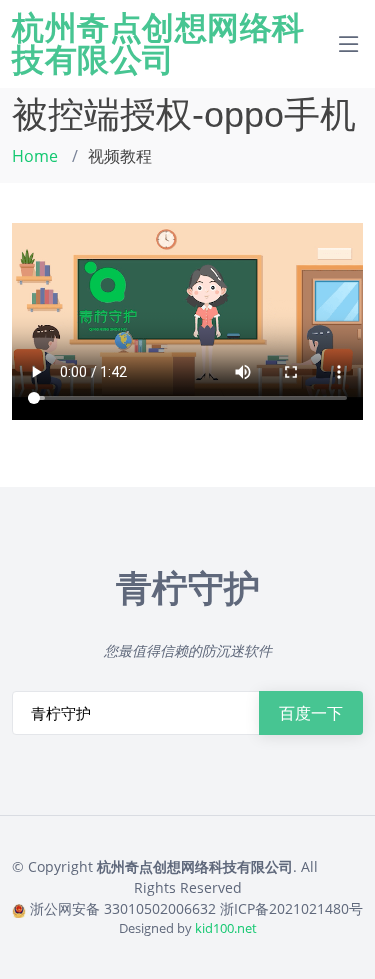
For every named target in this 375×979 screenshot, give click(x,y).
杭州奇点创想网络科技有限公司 (158, 44)
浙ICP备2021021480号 (291, 908)
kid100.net (226, 928)
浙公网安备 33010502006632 (123, 908)
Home (35, 156)
